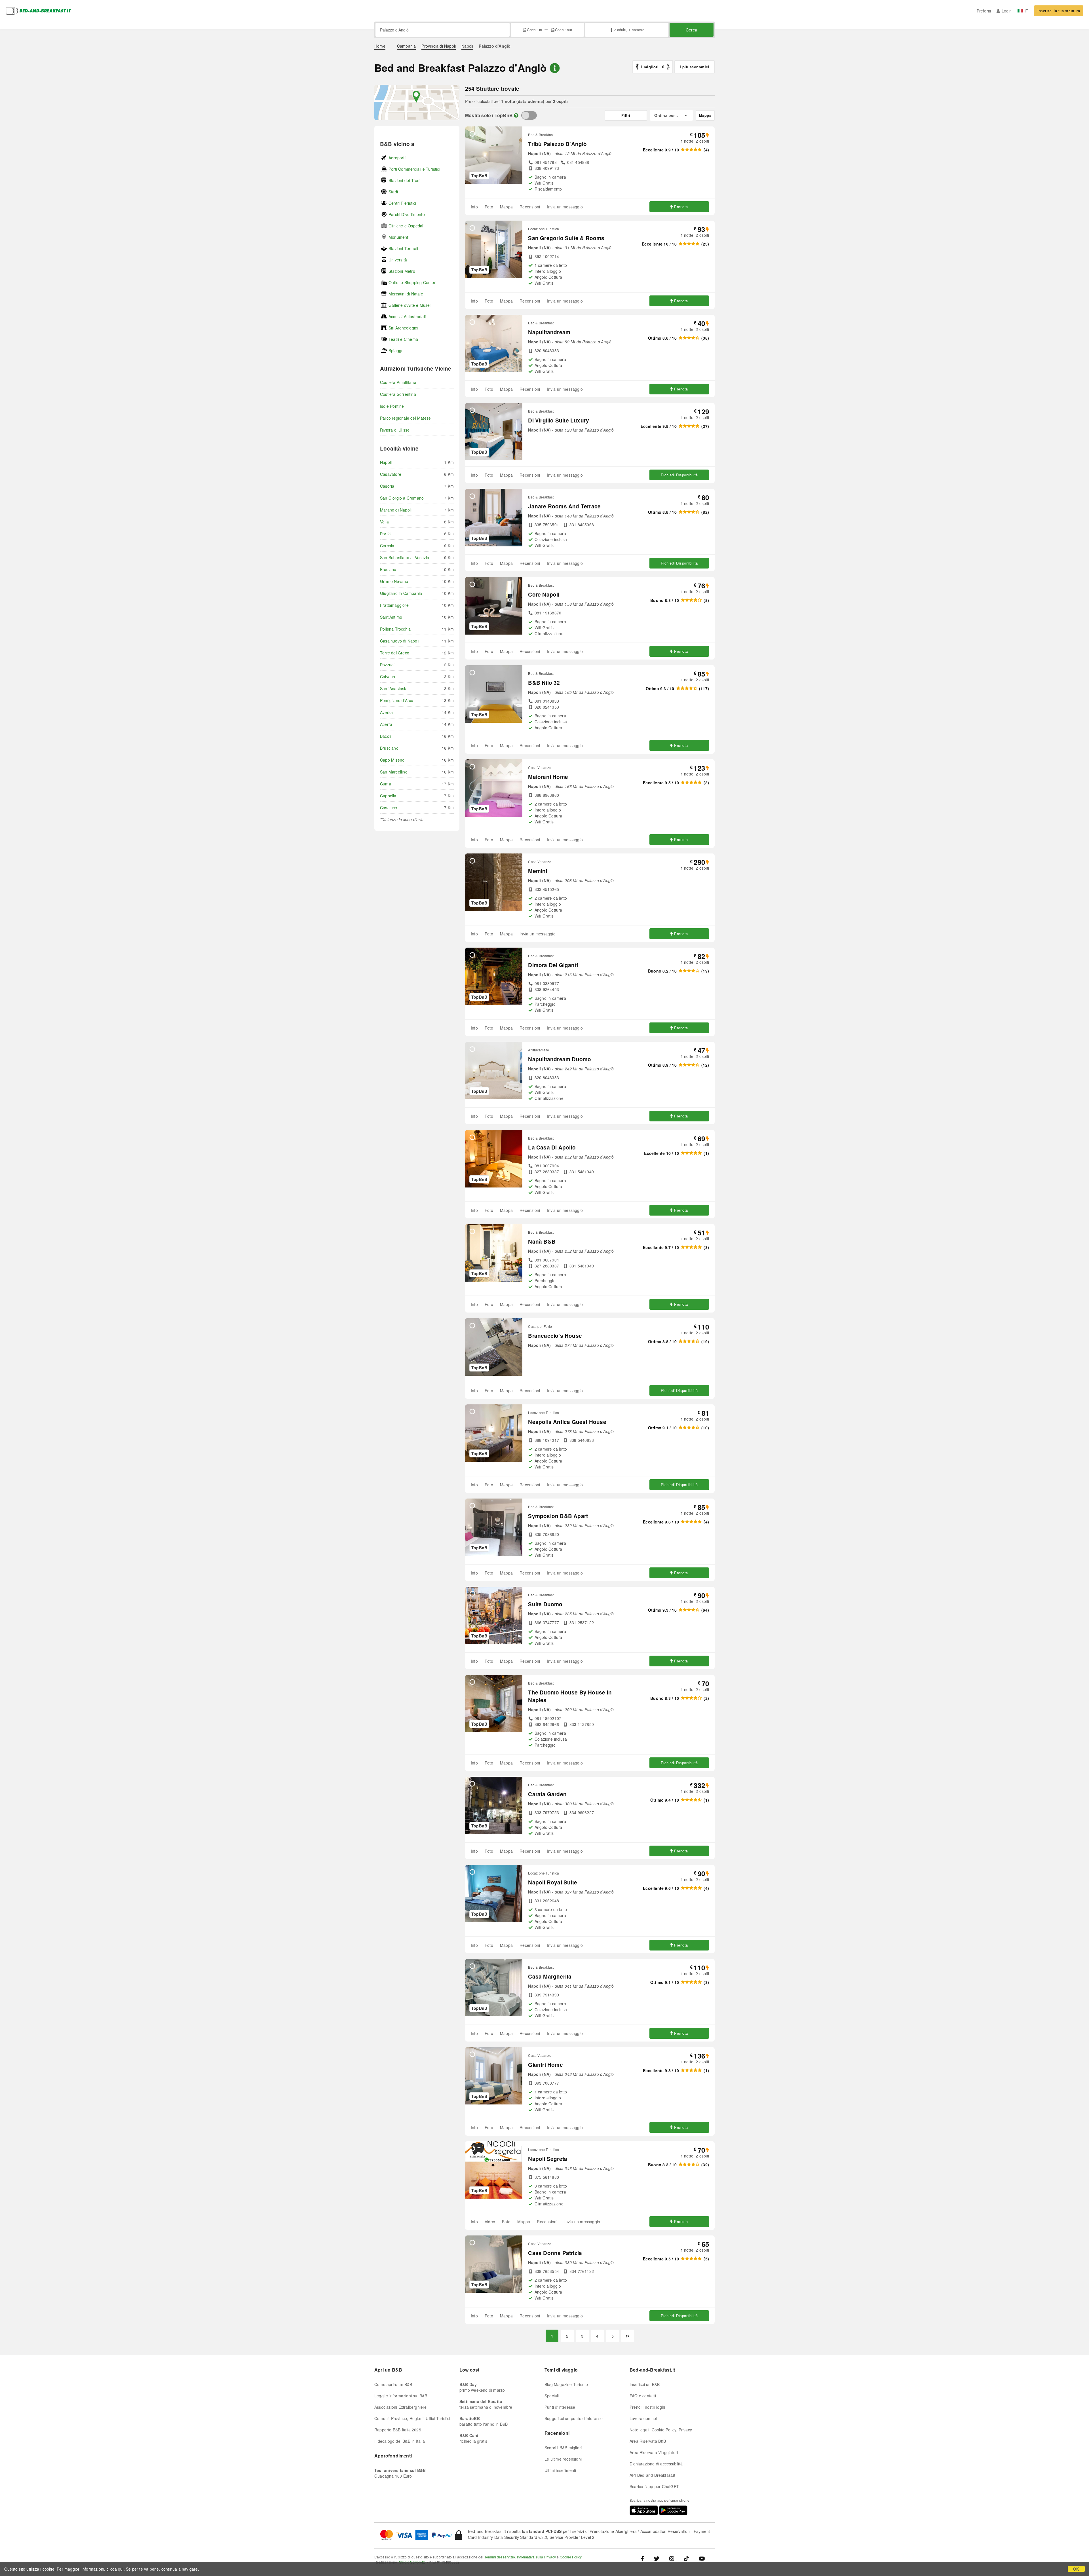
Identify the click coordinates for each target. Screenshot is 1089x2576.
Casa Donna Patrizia (555, 2253)
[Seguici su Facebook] (644, 2558)
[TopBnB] (529, 115)
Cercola (387, 546)
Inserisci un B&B (645, 2384)
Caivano (388, 677)
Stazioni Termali (403, 248)
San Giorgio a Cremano (402, 498)
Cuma (386, 784)
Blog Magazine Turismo (566, 2384)
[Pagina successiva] (628, 2336)
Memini (538, 871)
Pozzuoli (388, 665)
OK (1076, 2569)
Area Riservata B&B (648, 2441)
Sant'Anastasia (394, 688)
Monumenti (399, 237)
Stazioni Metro (402, 271)
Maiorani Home (548, 777)
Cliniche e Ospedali (406, 226)
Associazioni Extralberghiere (401, 2407)
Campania (407, 46)
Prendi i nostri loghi (647, 2407)
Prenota (681, 207)
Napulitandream (549, 332)
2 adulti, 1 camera (629, 30)
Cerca (692, 30)
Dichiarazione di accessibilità (656, 2464)
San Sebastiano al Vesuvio (405, 557)
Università (398, 260)
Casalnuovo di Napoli (400, 641)
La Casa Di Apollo (552, 1147)
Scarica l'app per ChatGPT (654, 2486)
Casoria (387, 486)
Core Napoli (544, 594)
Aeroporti (397, 158)
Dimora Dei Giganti (553, 965)
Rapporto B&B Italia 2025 (398, 2430)
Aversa (386, 712)
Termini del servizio (500, 2557)
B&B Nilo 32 (544, 683)
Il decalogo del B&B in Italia (400, 2441)
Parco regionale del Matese (405, 418)
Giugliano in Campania (401, 593)
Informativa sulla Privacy (536, 2557)
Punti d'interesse (560, 2407)
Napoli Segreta (548, 2159)
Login (1007, 11)
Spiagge (396, 350)
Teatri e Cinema (403, 339)
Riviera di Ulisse (395, 430)
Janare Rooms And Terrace (564, 506)
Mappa (506, 207)
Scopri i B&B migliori (563, 2448)
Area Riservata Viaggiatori (654, 2452)
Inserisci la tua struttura (1059, 11)
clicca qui (115, 2569)
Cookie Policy (571, 2557)
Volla (384, 522)
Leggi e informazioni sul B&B (401, 2396)
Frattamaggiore (394, 605)
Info (474, 207)
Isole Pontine (392, 406)
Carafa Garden (547, 1794)
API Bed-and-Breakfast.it (652, 2475)
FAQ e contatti (643, 2396)
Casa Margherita (550, 1976)
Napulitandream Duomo (560, 1059)
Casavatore (391, 474)
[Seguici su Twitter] (657, 2558)
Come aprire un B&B (393, 2384)
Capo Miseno (392, 760)
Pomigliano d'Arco (397, 700)
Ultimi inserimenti (560, 2470)
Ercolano (388, 569)
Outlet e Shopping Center (412, 282)
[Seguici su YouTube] (702, 2558)
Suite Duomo (545, 1604)
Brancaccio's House (555, 1336)
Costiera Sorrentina (398, 394)
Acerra (386, 724)
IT (1026, 11)
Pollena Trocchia (395, 629)
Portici (386, 534)
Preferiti (984, 11)
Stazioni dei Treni (405, 180)
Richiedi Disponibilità (679, 475)
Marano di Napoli (396, 510)
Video (490, 2222)
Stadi (393, 192)
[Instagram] (672, 2558)
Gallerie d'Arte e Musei (410, 305)
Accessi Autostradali (407, 316)
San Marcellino (394, 772)
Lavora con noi (643, 2418)
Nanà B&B (542, 1241)
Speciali (552, 2396)
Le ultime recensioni (563, 2459)
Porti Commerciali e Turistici (414, 169)
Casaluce (389, 808)
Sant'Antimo (391, 617)
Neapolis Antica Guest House (567, 1422)
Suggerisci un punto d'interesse (574, 2418)
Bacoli (386, 736)
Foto (489, 207)
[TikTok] (686, 2558)
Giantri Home (545, 2065)
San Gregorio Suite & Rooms (566, 238)
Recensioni (530, 207)
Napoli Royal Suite (553, 1882)
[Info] (516, 115)
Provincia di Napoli (439, 46)
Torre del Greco (395, 653)
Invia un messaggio (565, 207)
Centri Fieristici (402, 203)
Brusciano (389, 748)
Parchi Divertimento (407, 214)
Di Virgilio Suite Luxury (559, 420)
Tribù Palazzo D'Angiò (557, 144)
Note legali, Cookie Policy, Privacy (661, 2430)
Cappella (388, 796)
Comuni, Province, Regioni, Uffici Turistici (412, 2418)
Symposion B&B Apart (558, 1516)
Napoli (467, 46)
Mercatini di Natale (406, 294)
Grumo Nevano (394, 581)
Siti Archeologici (403, 328)
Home (380, 46)
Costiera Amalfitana (398, 382)
